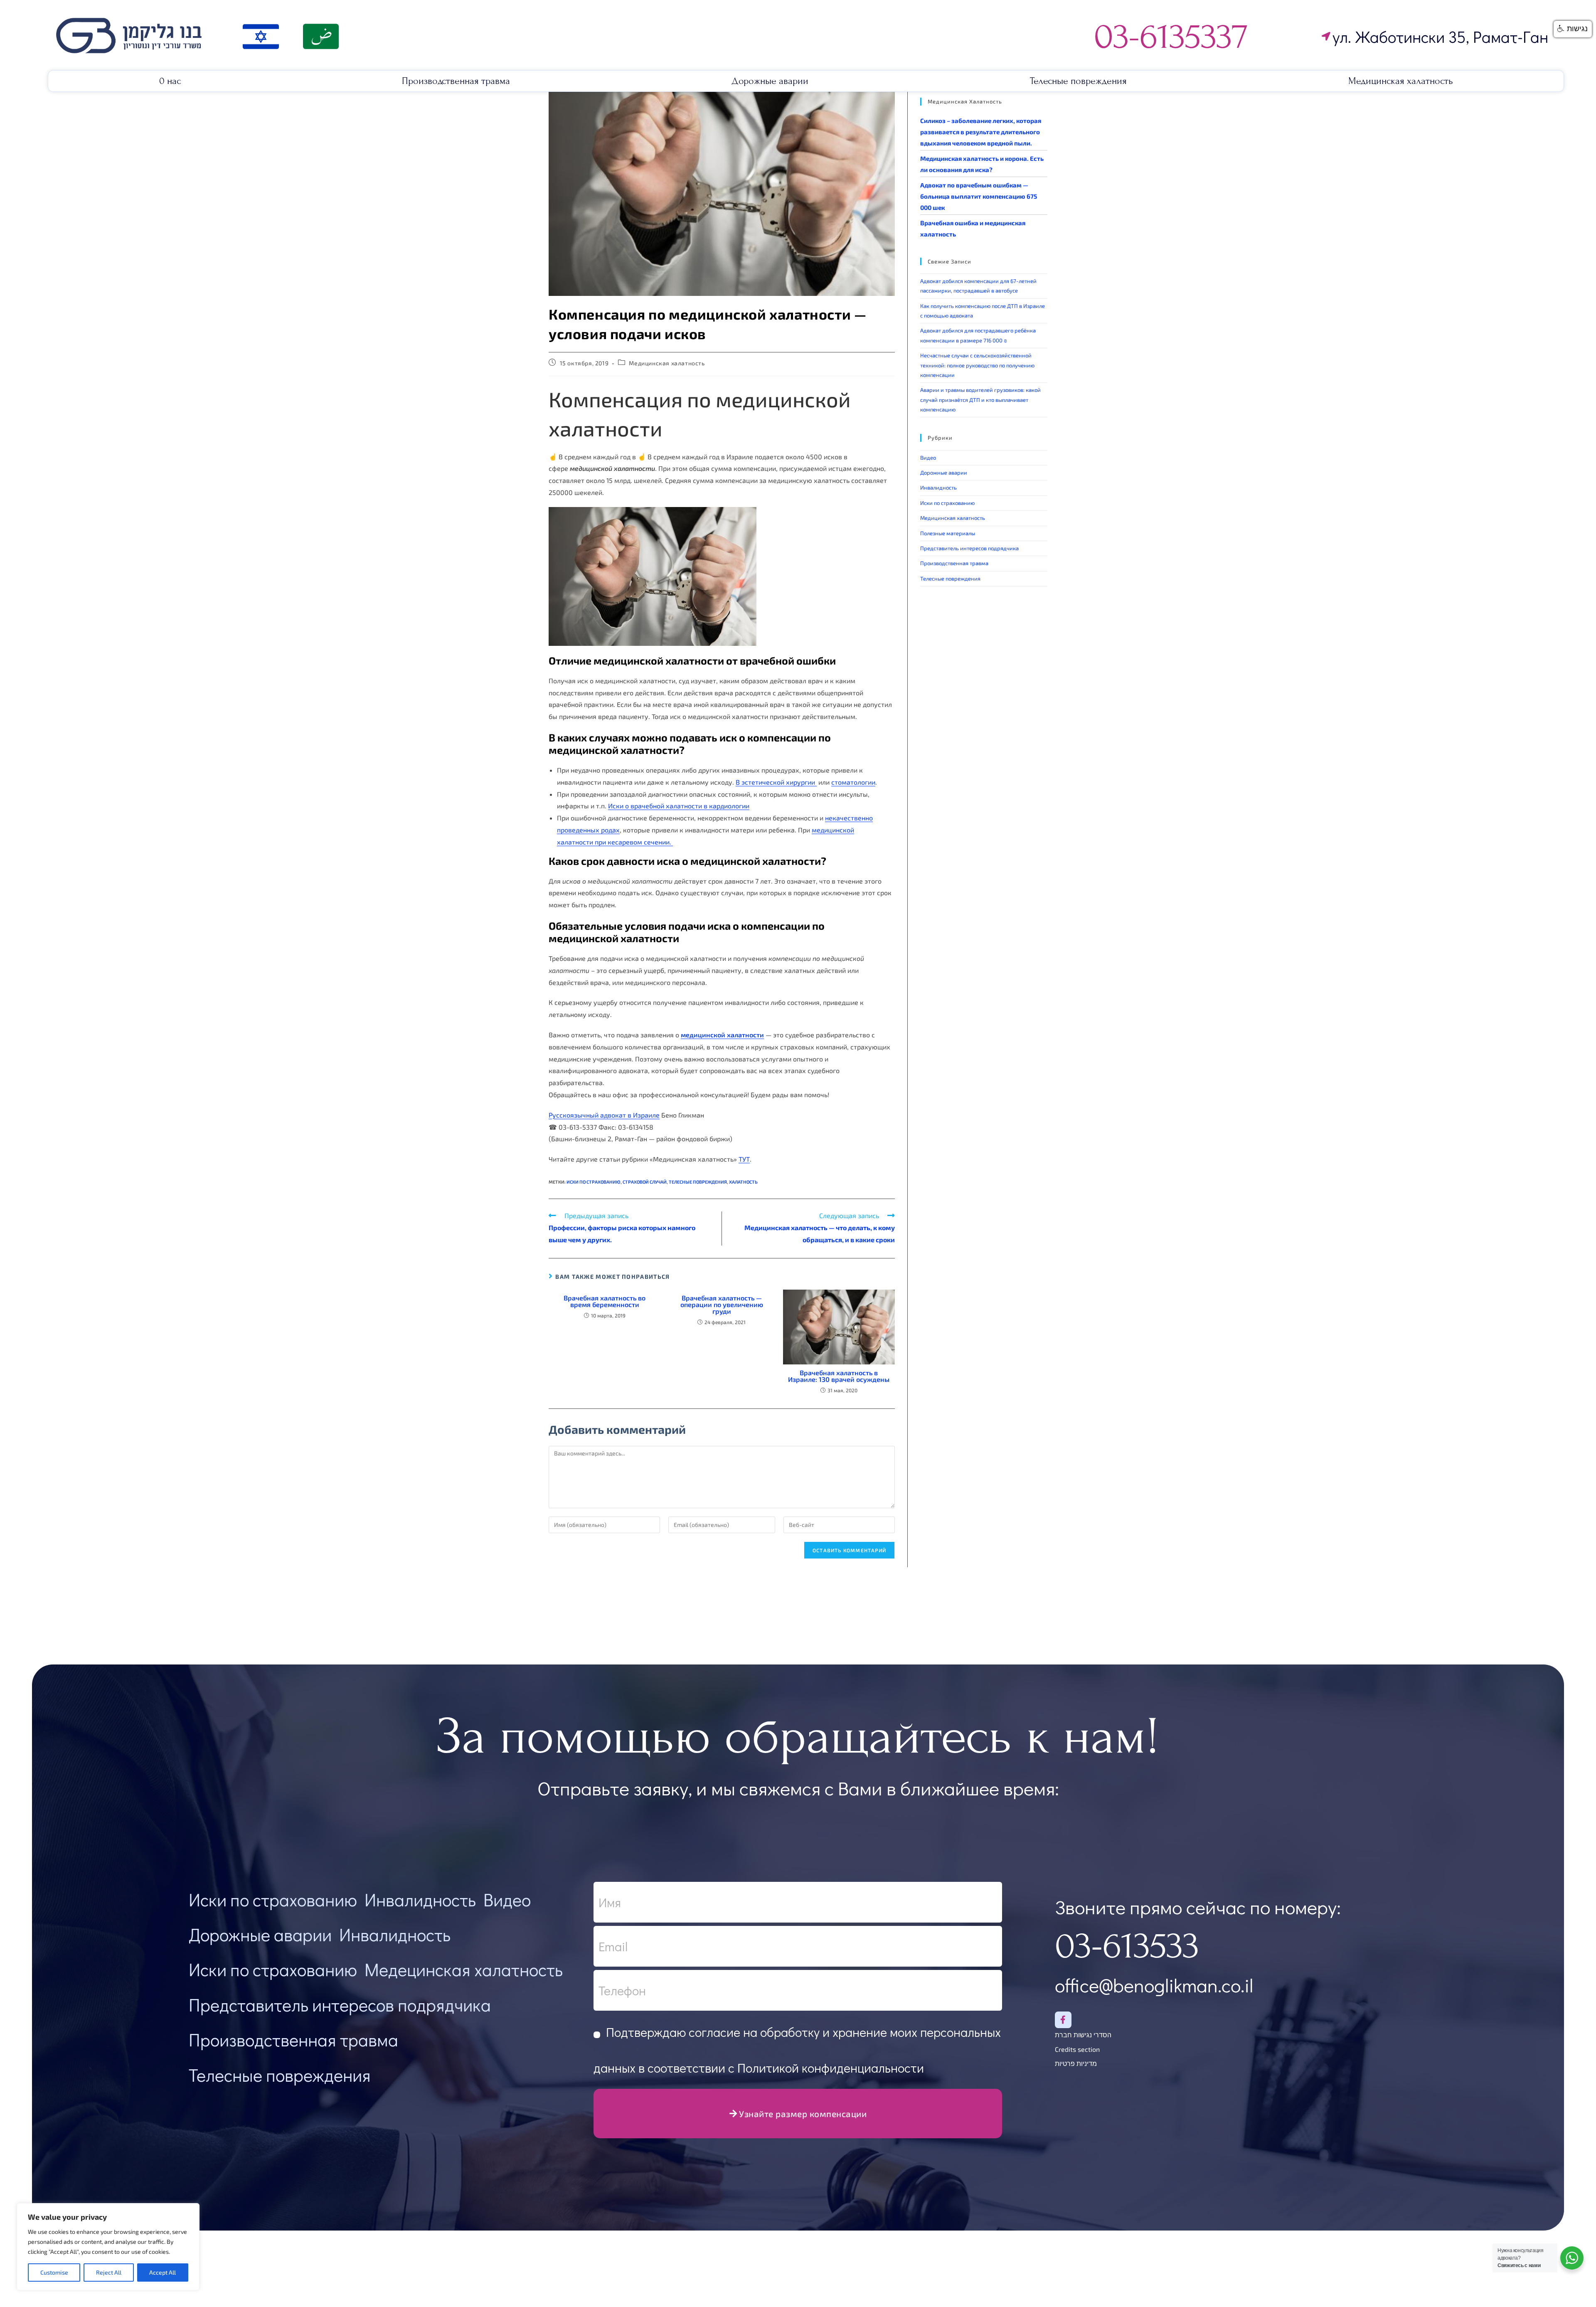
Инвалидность (938, 487)
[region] (108, 2247)
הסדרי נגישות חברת (1083, 2035)
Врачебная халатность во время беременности (605, 1301)
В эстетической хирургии (776, 782)
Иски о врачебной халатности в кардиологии (679, 806)
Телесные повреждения (1078, 81)
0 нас (170, 81)
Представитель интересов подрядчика (969, 548)
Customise (54, 2272)
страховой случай (645, 1182)
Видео (928, 458)
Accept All (163, 2272)
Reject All (109, 2272)
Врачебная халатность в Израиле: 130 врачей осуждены (839, 1376)
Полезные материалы (948, 533)
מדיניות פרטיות (1076, 2063)
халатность (743, 1182)
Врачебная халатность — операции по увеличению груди (722, 1305)
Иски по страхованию (947, 503)
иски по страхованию (594, 1182)
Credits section (1077, 2049)
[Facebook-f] (1063, 2020)
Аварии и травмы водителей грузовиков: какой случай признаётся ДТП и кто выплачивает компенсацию (980, 400)
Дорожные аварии (770, 81)
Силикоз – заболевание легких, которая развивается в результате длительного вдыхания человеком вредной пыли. (981, 132)
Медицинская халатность (1401, 81)
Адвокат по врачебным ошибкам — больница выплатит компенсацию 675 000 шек (979, 196)
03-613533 (1127, 1946)
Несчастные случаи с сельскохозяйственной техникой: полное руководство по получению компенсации (977, 365)
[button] (1573, 29)
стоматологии (853, 782)
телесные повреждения (698, 1182)
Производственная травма (456, 81)
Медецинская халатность (464, 1969)
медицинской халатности (722, 1035)
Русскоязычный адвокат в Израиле (604, 1115)
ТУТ (744, 1159)
